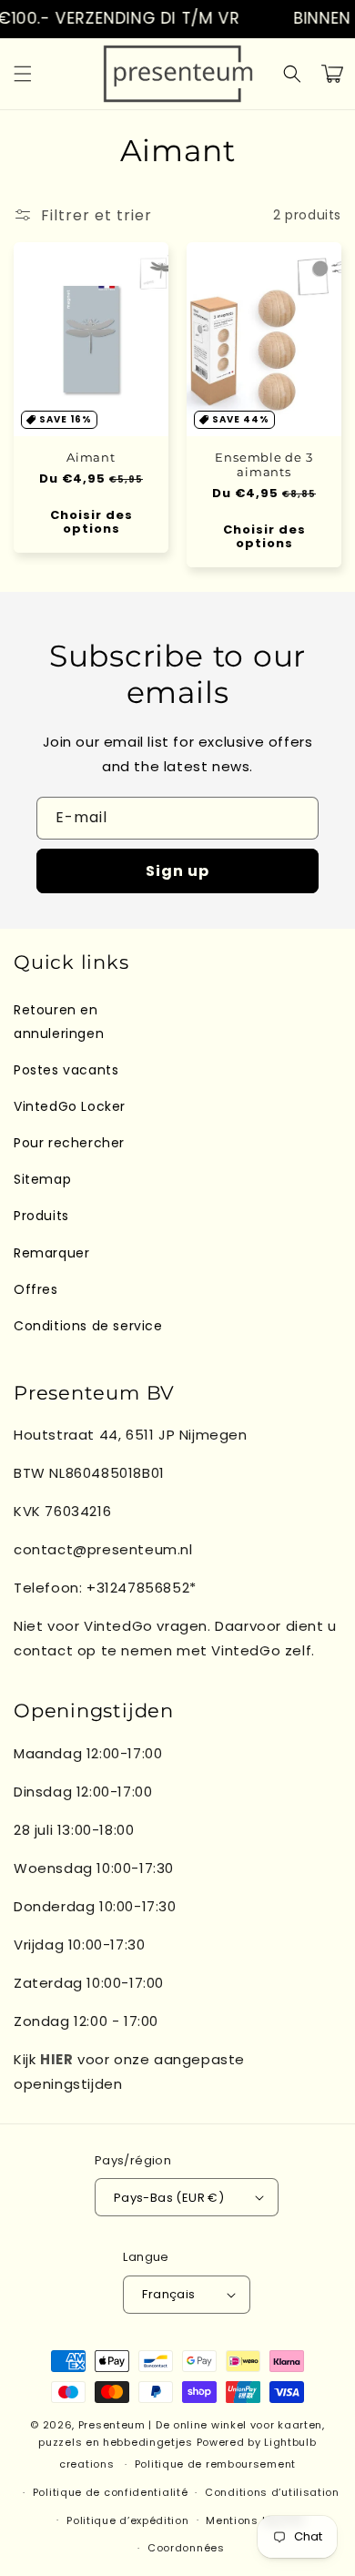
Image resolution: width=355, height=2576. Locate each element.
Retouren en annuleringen (59, 1021)
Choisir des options (91, 522)
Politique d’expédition (127, 2520)
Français (168, 2294)
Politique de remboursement (215, 2464)
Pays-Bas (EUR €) (169, 2198)
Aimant (91, 457)
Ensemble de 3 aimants (264, 464)
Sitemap (42, 1179)
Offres (36, 1289)
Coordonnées (186, 2548)
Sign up (177, 871)
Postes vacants (66, 1070)
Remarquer (51, 1253)
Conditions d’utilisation (272, 2492)
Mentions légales (255, 2520)
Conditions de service (88, 1326)
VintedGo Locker (70, 1106)
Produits (41, 1216)
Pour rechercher (69, 1143)
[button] (23, 74)
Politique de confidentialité (111, 2492)
